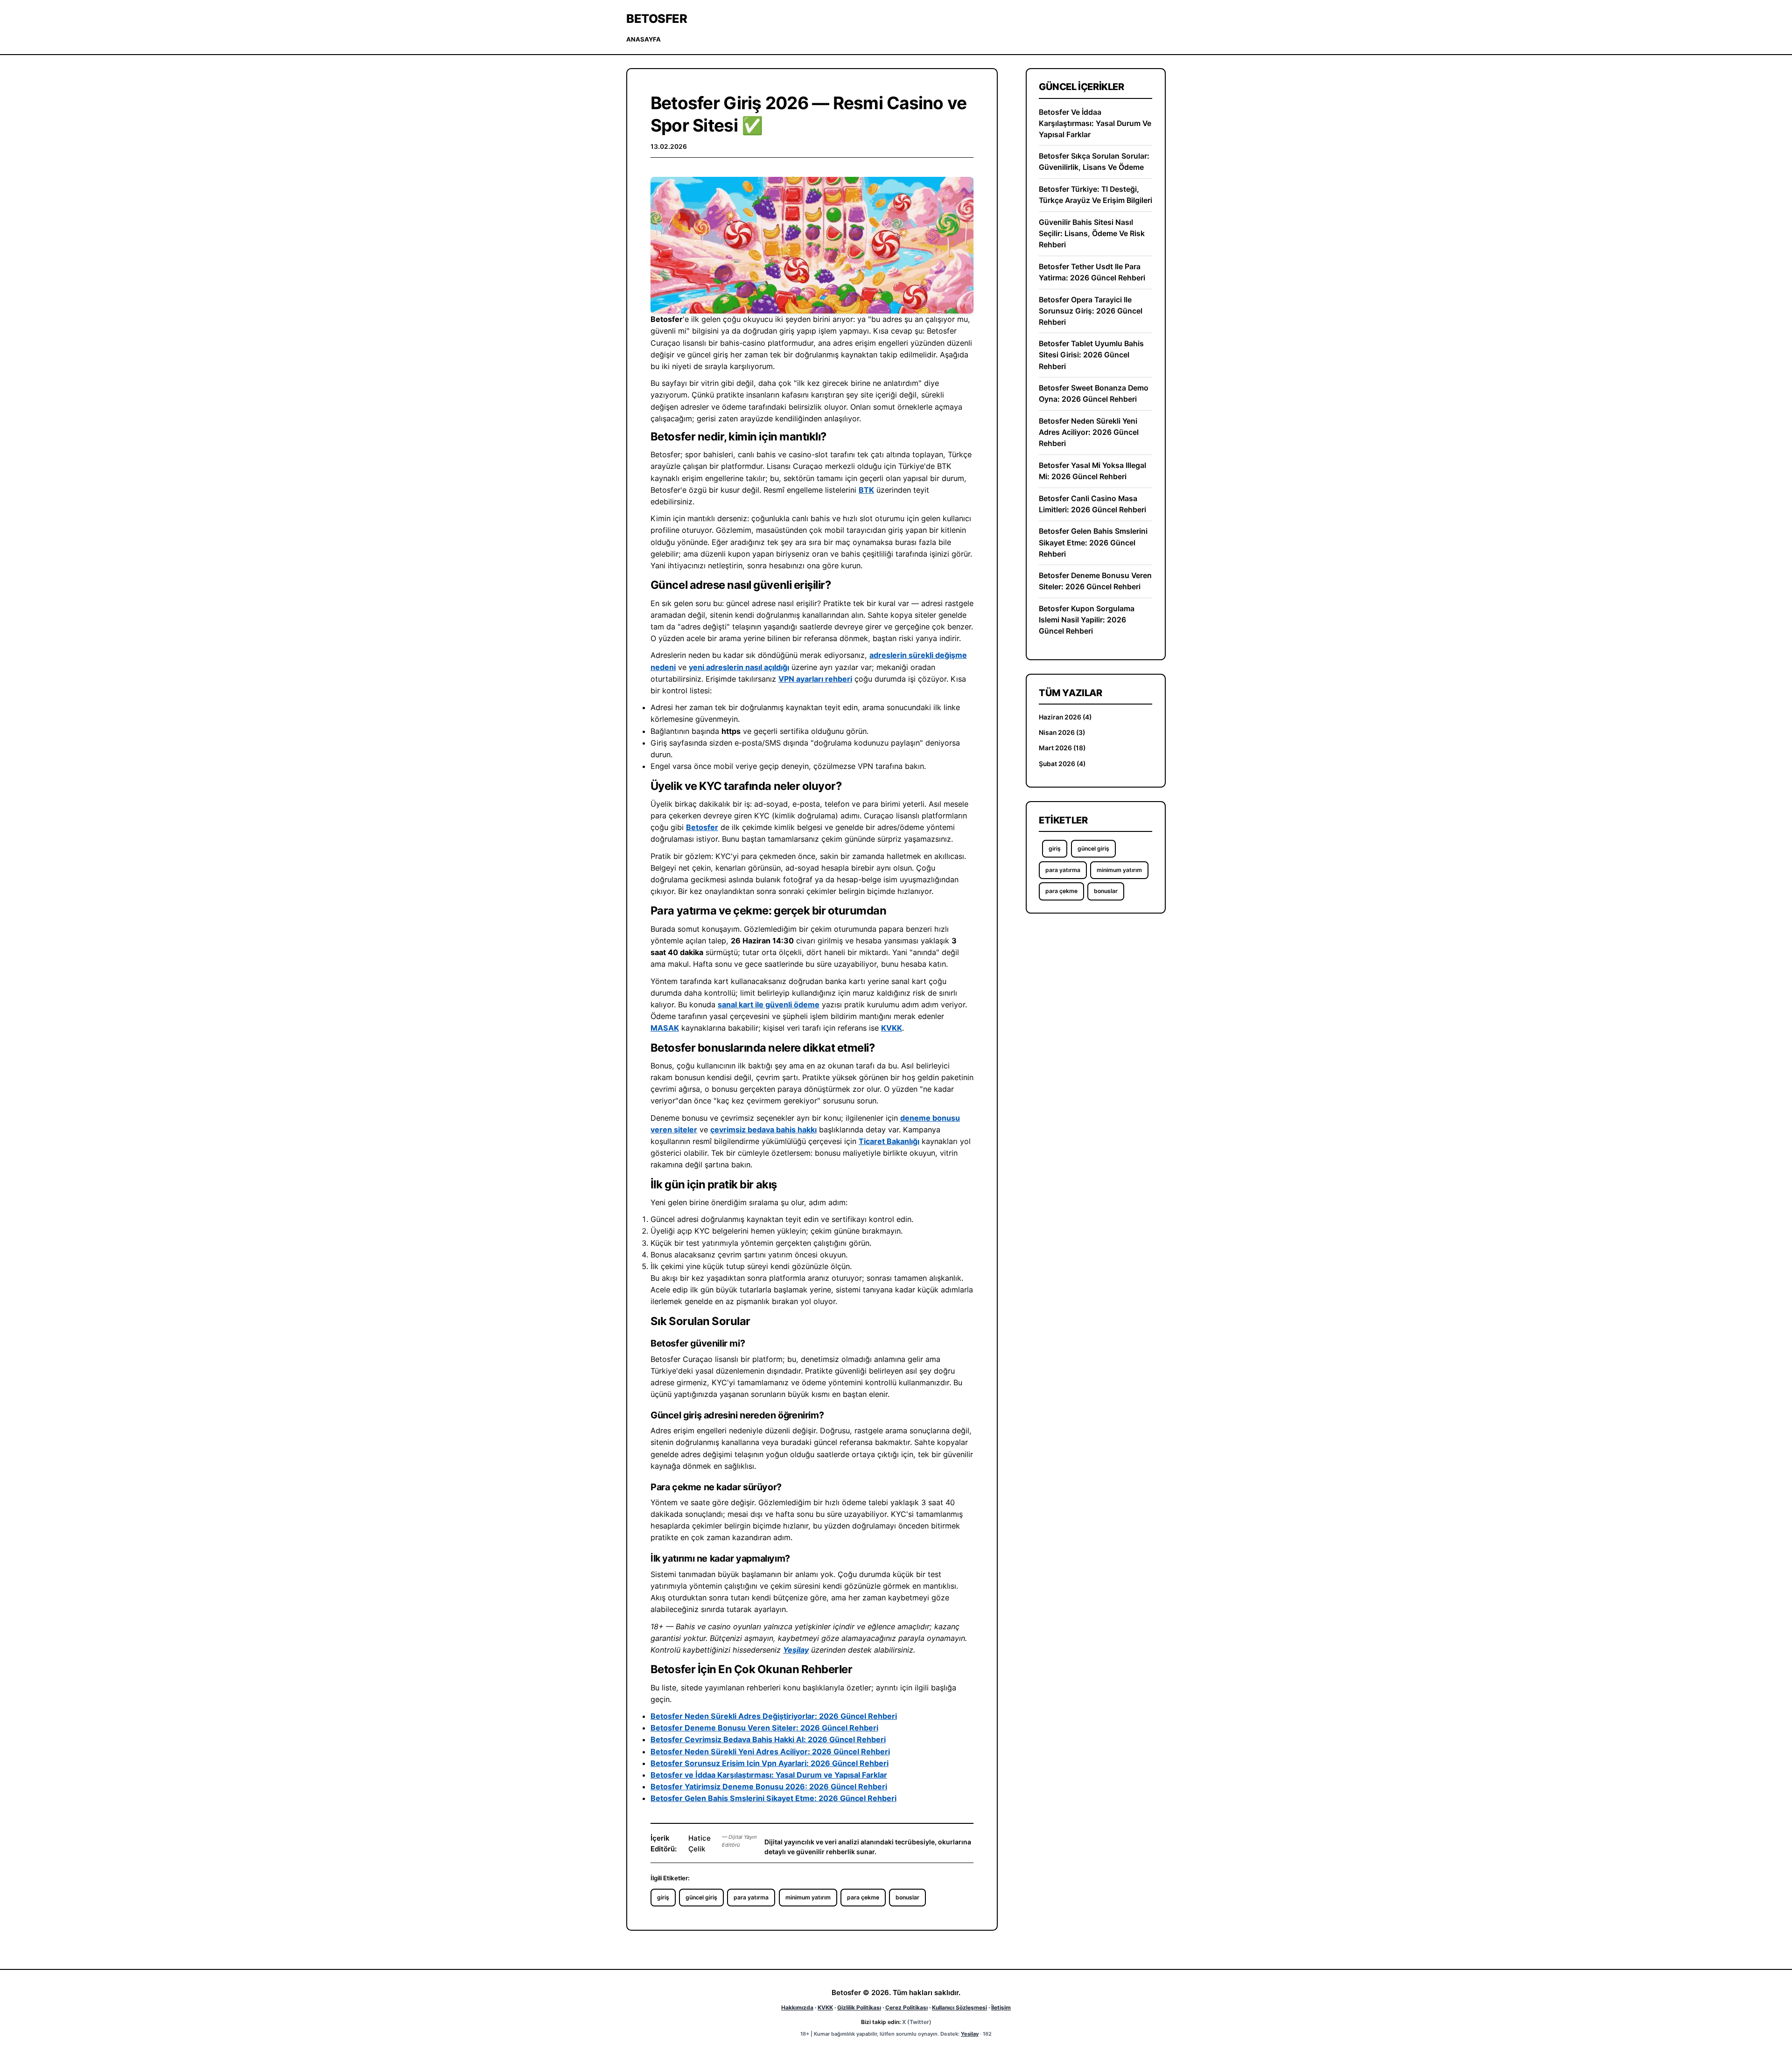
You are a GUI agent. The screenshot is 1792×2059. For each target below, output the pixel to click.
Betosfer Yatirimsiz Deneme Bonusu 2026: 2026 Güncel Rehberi (769, 1787)
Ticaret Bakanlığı (889, 1141)
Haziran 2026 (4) (1065, 717)
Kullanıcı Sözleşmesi (959, 2007)
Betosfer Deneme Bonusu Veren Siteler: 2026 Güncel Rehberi (764, 1728)
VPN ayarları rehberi (815, 679)
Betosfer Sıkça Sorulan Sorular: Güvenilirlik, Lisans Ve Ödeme (1094, 162)
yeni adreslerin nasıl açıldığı (739, 667)
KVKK (892, 1028)
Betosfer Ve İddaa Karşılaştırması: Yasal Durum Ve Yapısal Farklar (1095, 123)
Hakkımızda (797, 2007)
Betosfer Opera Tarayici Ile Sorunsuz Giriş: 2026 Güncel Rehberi (1091, 311)
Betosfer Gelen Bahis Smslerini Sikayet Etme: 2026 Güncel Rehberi (773, 1798)
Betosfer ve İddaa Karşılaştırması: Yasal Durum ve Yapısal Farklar (769, 1775)
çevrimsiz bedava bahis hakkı (763, 1130)
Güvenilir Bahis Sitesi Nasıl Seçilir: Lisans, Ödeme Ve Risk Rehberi (1092, 234)
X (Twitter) (917, 2022)
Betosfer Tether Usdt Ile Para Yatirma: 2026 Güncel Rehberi (1092, 272)
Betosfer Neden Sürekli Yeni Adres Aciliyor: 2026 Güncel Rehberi (770, 1752)
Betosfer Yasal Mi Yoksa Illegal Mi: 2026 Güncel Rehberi (1092, 471)
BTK (866, 490)
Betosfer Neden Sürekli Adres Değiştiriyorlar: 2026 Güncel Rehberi (774, 1716)
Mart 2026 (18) (1062, 748)
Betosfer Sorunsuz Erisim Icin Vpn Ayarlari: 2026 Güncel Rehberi (770, 1763)
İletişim (1001, 2007)
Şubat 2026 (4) (1062, 764)
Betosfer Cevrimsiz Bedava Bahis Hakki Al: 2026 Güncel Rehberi (768, 1739)
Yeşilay (796, 1650)
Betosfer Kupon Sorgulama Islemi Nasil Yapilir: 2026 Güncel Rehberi (1087, 620)
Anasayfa (644, 39)
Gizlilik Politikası (859, 2007)
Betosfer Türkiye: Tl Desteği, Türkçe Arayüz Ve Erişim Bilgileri (1095, 195)
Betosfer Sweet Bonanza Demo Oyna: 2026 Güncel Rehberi (1094, 394)
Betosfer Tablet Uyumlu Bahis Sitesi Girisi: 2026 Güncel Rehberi (1091, 355)
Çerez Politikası (906, 2007)
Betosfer (657, 18)
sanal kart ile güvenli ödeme (769, 1005)
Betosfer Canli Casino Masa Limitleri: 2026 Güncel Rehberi (1092, 504)
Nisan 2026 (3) (1062, 733)
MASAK (665, 1028)
